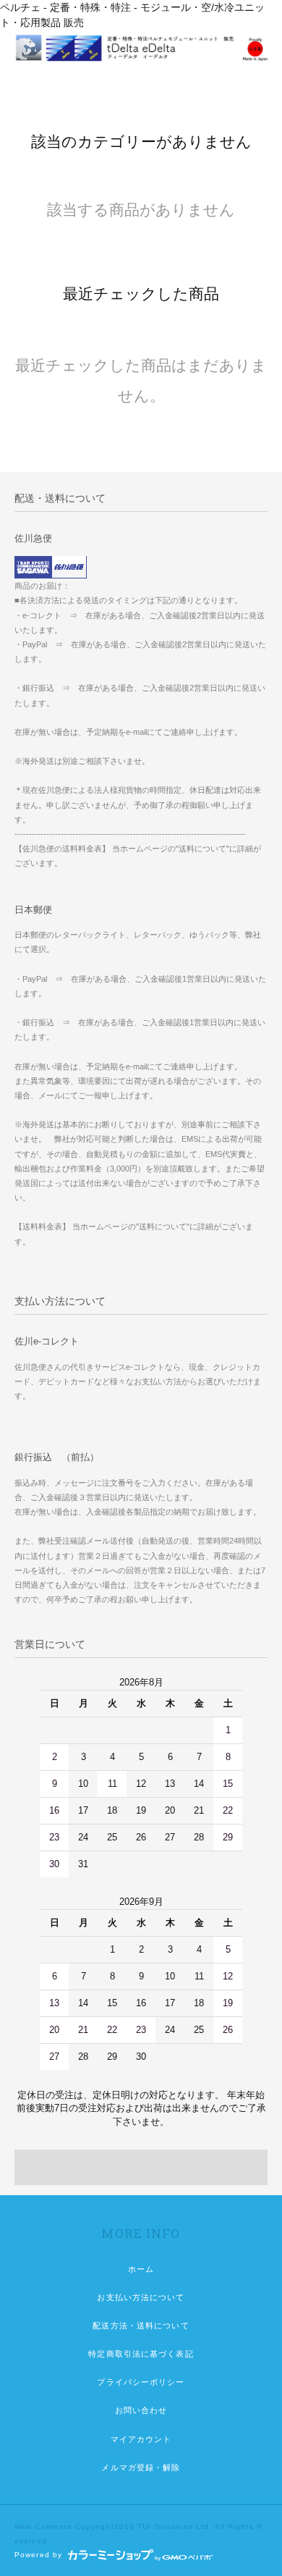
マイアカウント (141, 2439)
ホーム (141, 2269)
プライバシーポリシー (141, 2382)
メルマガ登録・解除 (141, 2467)
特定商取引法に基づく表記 (141, 2354)
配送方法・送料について (141, 2325)
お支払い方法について (141, 2297)
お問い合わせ (141, 2410)
